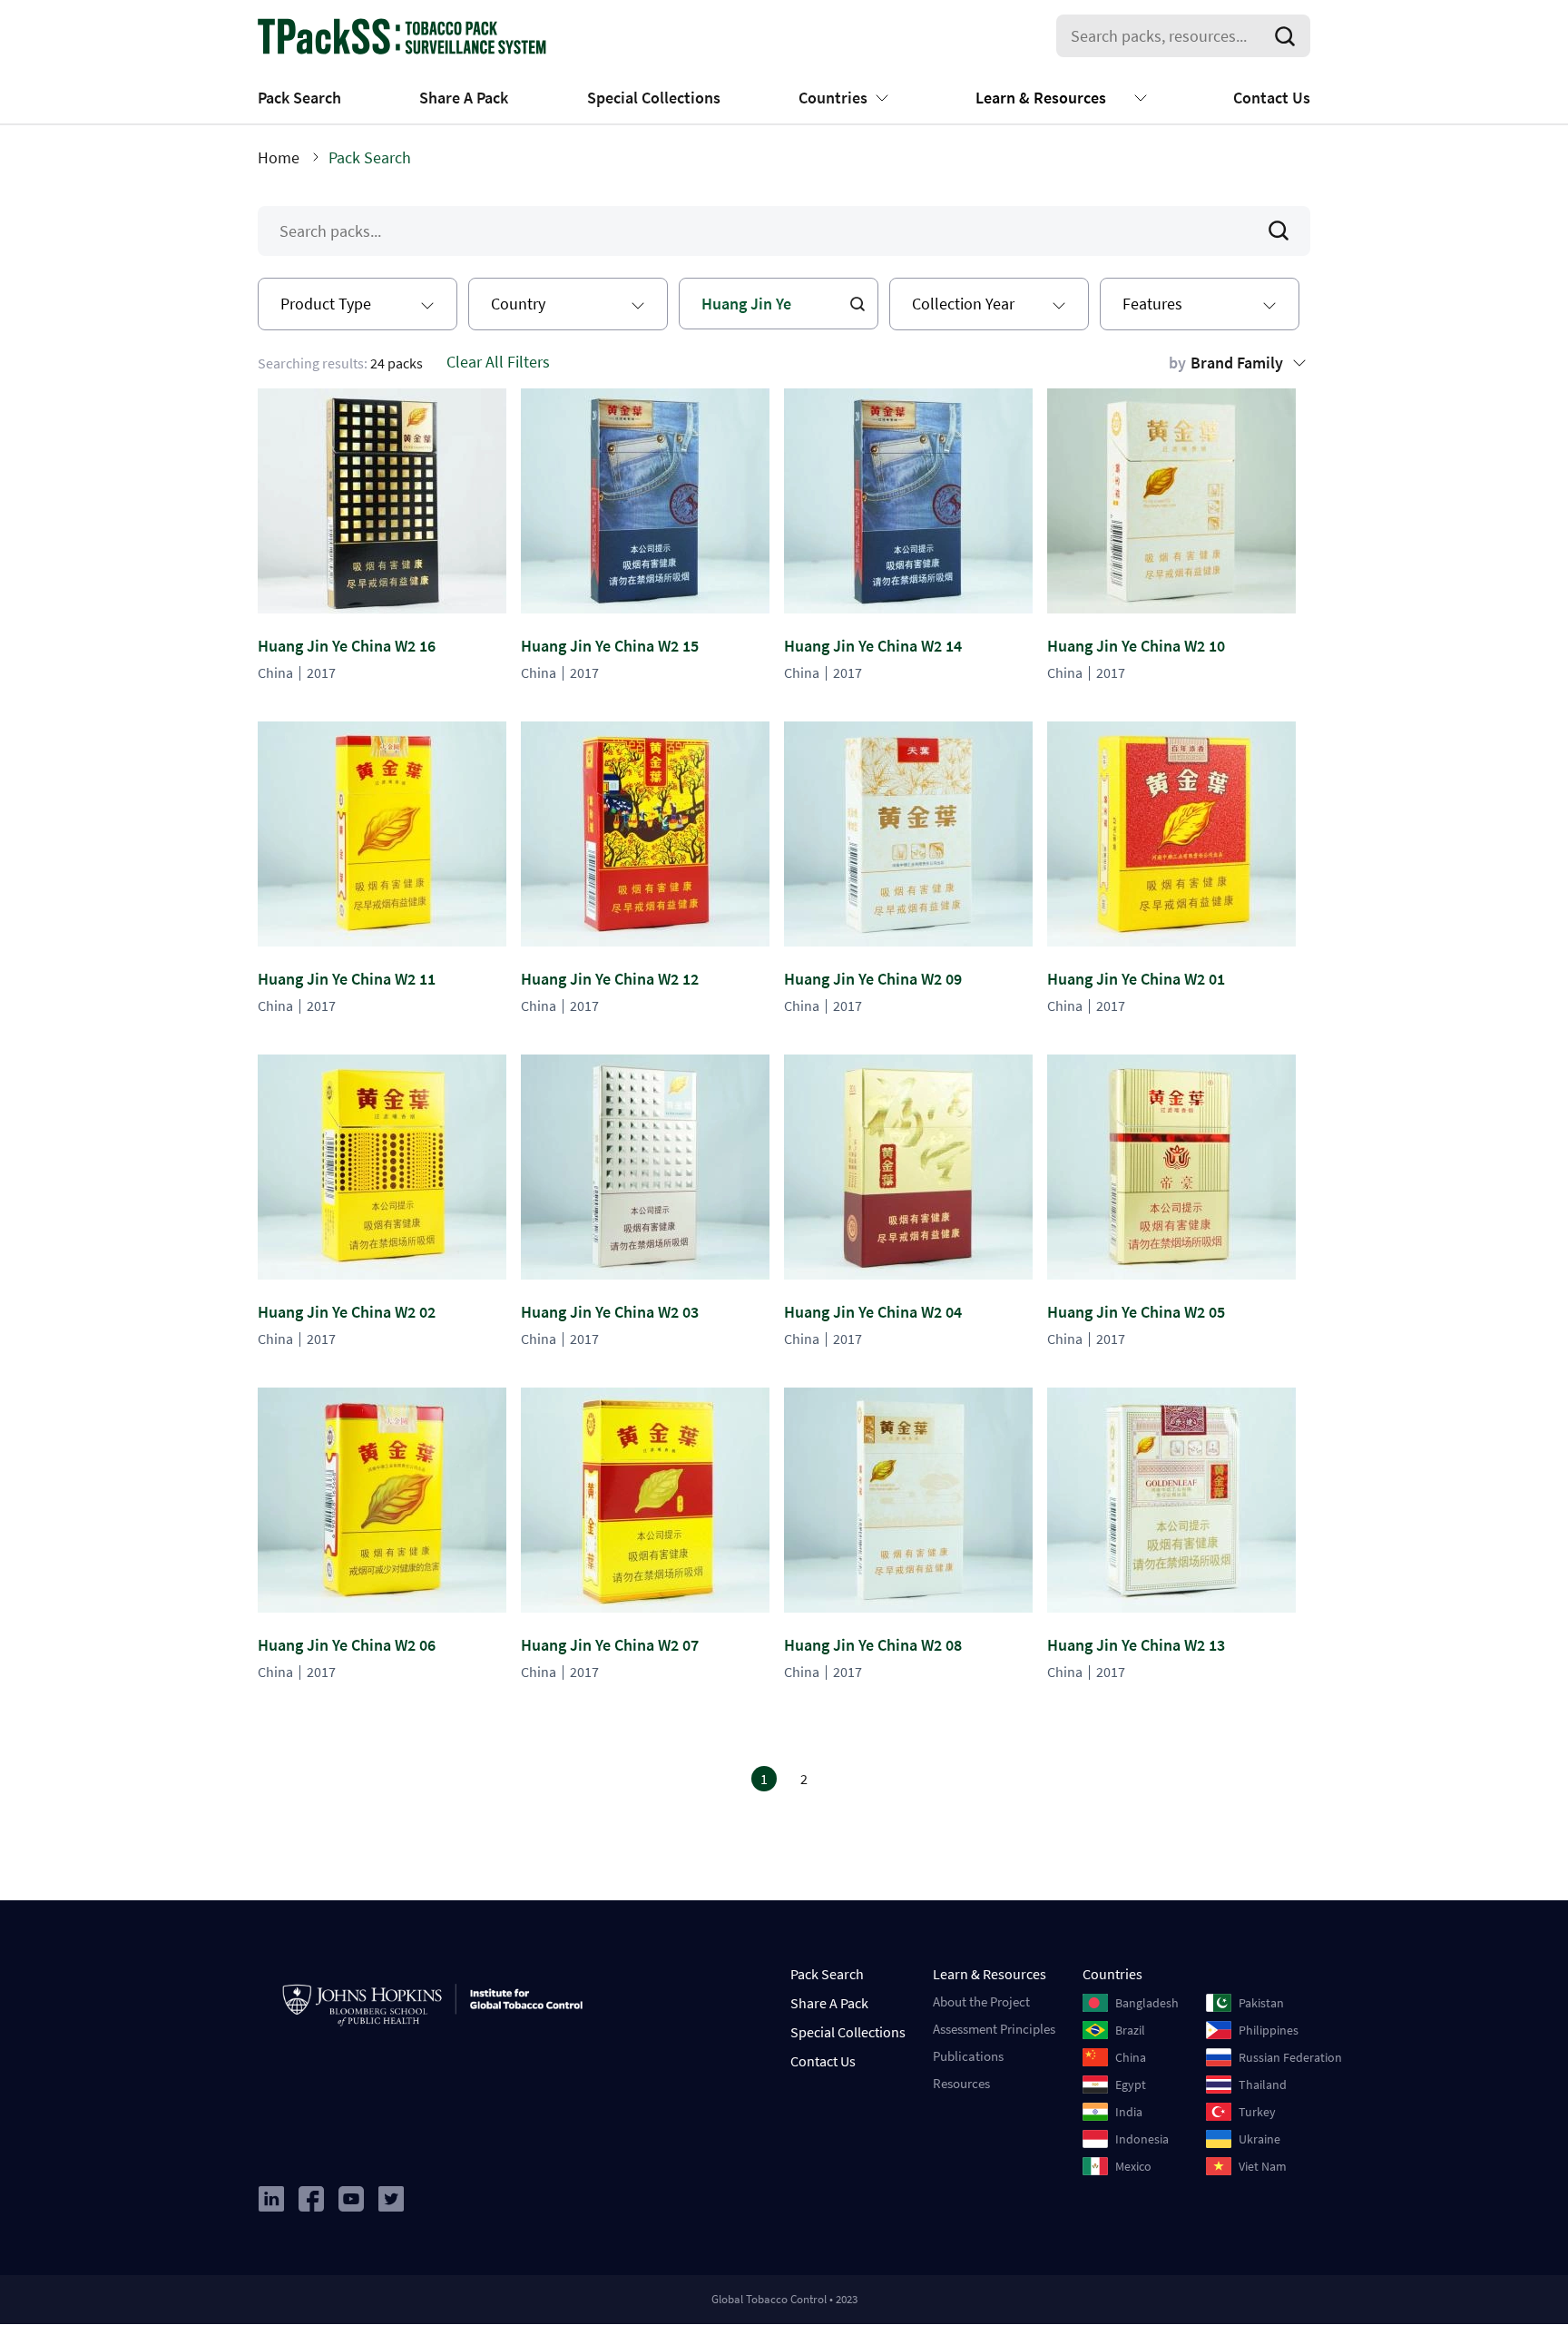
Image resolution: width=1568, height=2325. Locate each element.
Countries (833, 98)
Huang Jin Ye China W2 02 (347, 1312)
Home (279, 157)
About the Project (981, 2001)
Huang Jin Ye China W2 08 (873, 1645)
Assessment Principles (994, 2029)
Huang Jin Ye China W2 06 (347, 1645)
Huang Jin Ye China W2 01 (1136, 979)
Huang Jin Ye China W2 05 (1136, 1312)
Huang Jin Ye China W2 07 (610, 1645)
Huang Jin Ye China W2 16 (347, 646)
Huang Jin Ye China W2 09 (873, 979)
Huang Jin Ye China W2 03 (610, 1312)
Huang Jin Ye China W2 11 (347, 979)
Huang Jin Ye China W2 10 (1136, 646)
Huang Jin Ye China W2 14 (873, 646)
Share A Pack (464, 98)
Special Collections (654, 98)
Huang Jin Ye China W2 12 (610, 979)
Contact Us (1272, 98)
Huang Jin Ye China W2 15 (610, 646)
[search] (1289, 36)
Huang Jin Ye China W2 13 (1136, 1645)
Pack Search (299, 98)
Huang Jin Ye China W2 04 (873, 1312)
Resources (961, 2083)
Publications (968, 2056)
